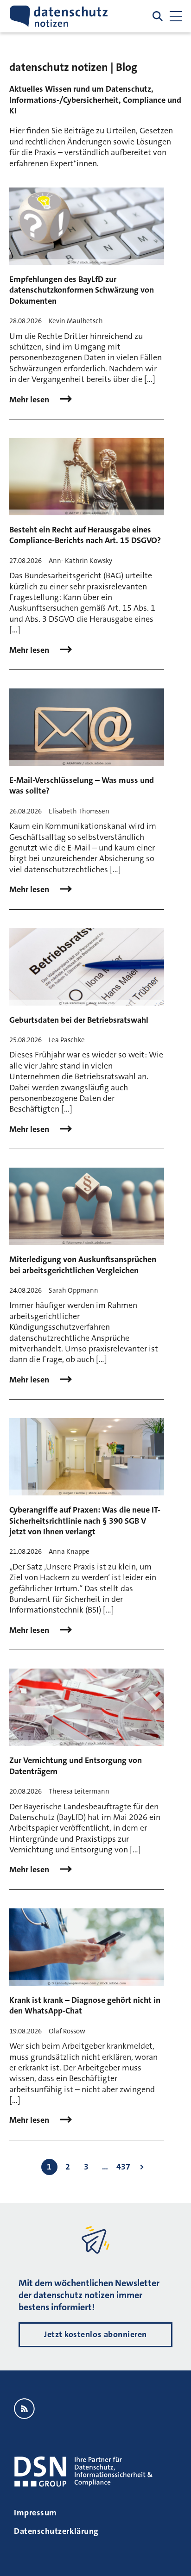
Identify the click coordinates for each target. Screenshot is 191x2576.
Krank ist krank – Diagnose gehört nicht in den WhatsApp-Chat (85, 2005)
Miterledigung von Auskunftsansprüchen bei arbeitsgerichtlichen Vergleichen (83, 1265)
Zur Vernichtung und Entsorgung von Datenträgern (76, 1766)
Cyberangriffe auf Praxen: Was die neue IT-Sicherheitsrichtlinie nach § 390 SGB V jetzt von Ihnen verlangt (85, 1521)
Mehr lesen (30, 400)
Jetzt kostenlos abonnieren (95, 2334)
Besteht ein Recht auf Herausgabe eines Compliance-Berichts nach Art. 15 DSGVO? (85, 535)
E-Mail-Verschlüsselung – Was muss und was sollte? (82, 785)
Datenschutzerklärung (56, 2531)
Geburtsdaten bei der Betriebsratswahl (79, 1020)
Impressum (35, 2513)
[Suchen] (158, 16)
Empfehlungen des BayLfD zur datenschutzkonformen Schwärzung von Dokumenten (82, 290)
